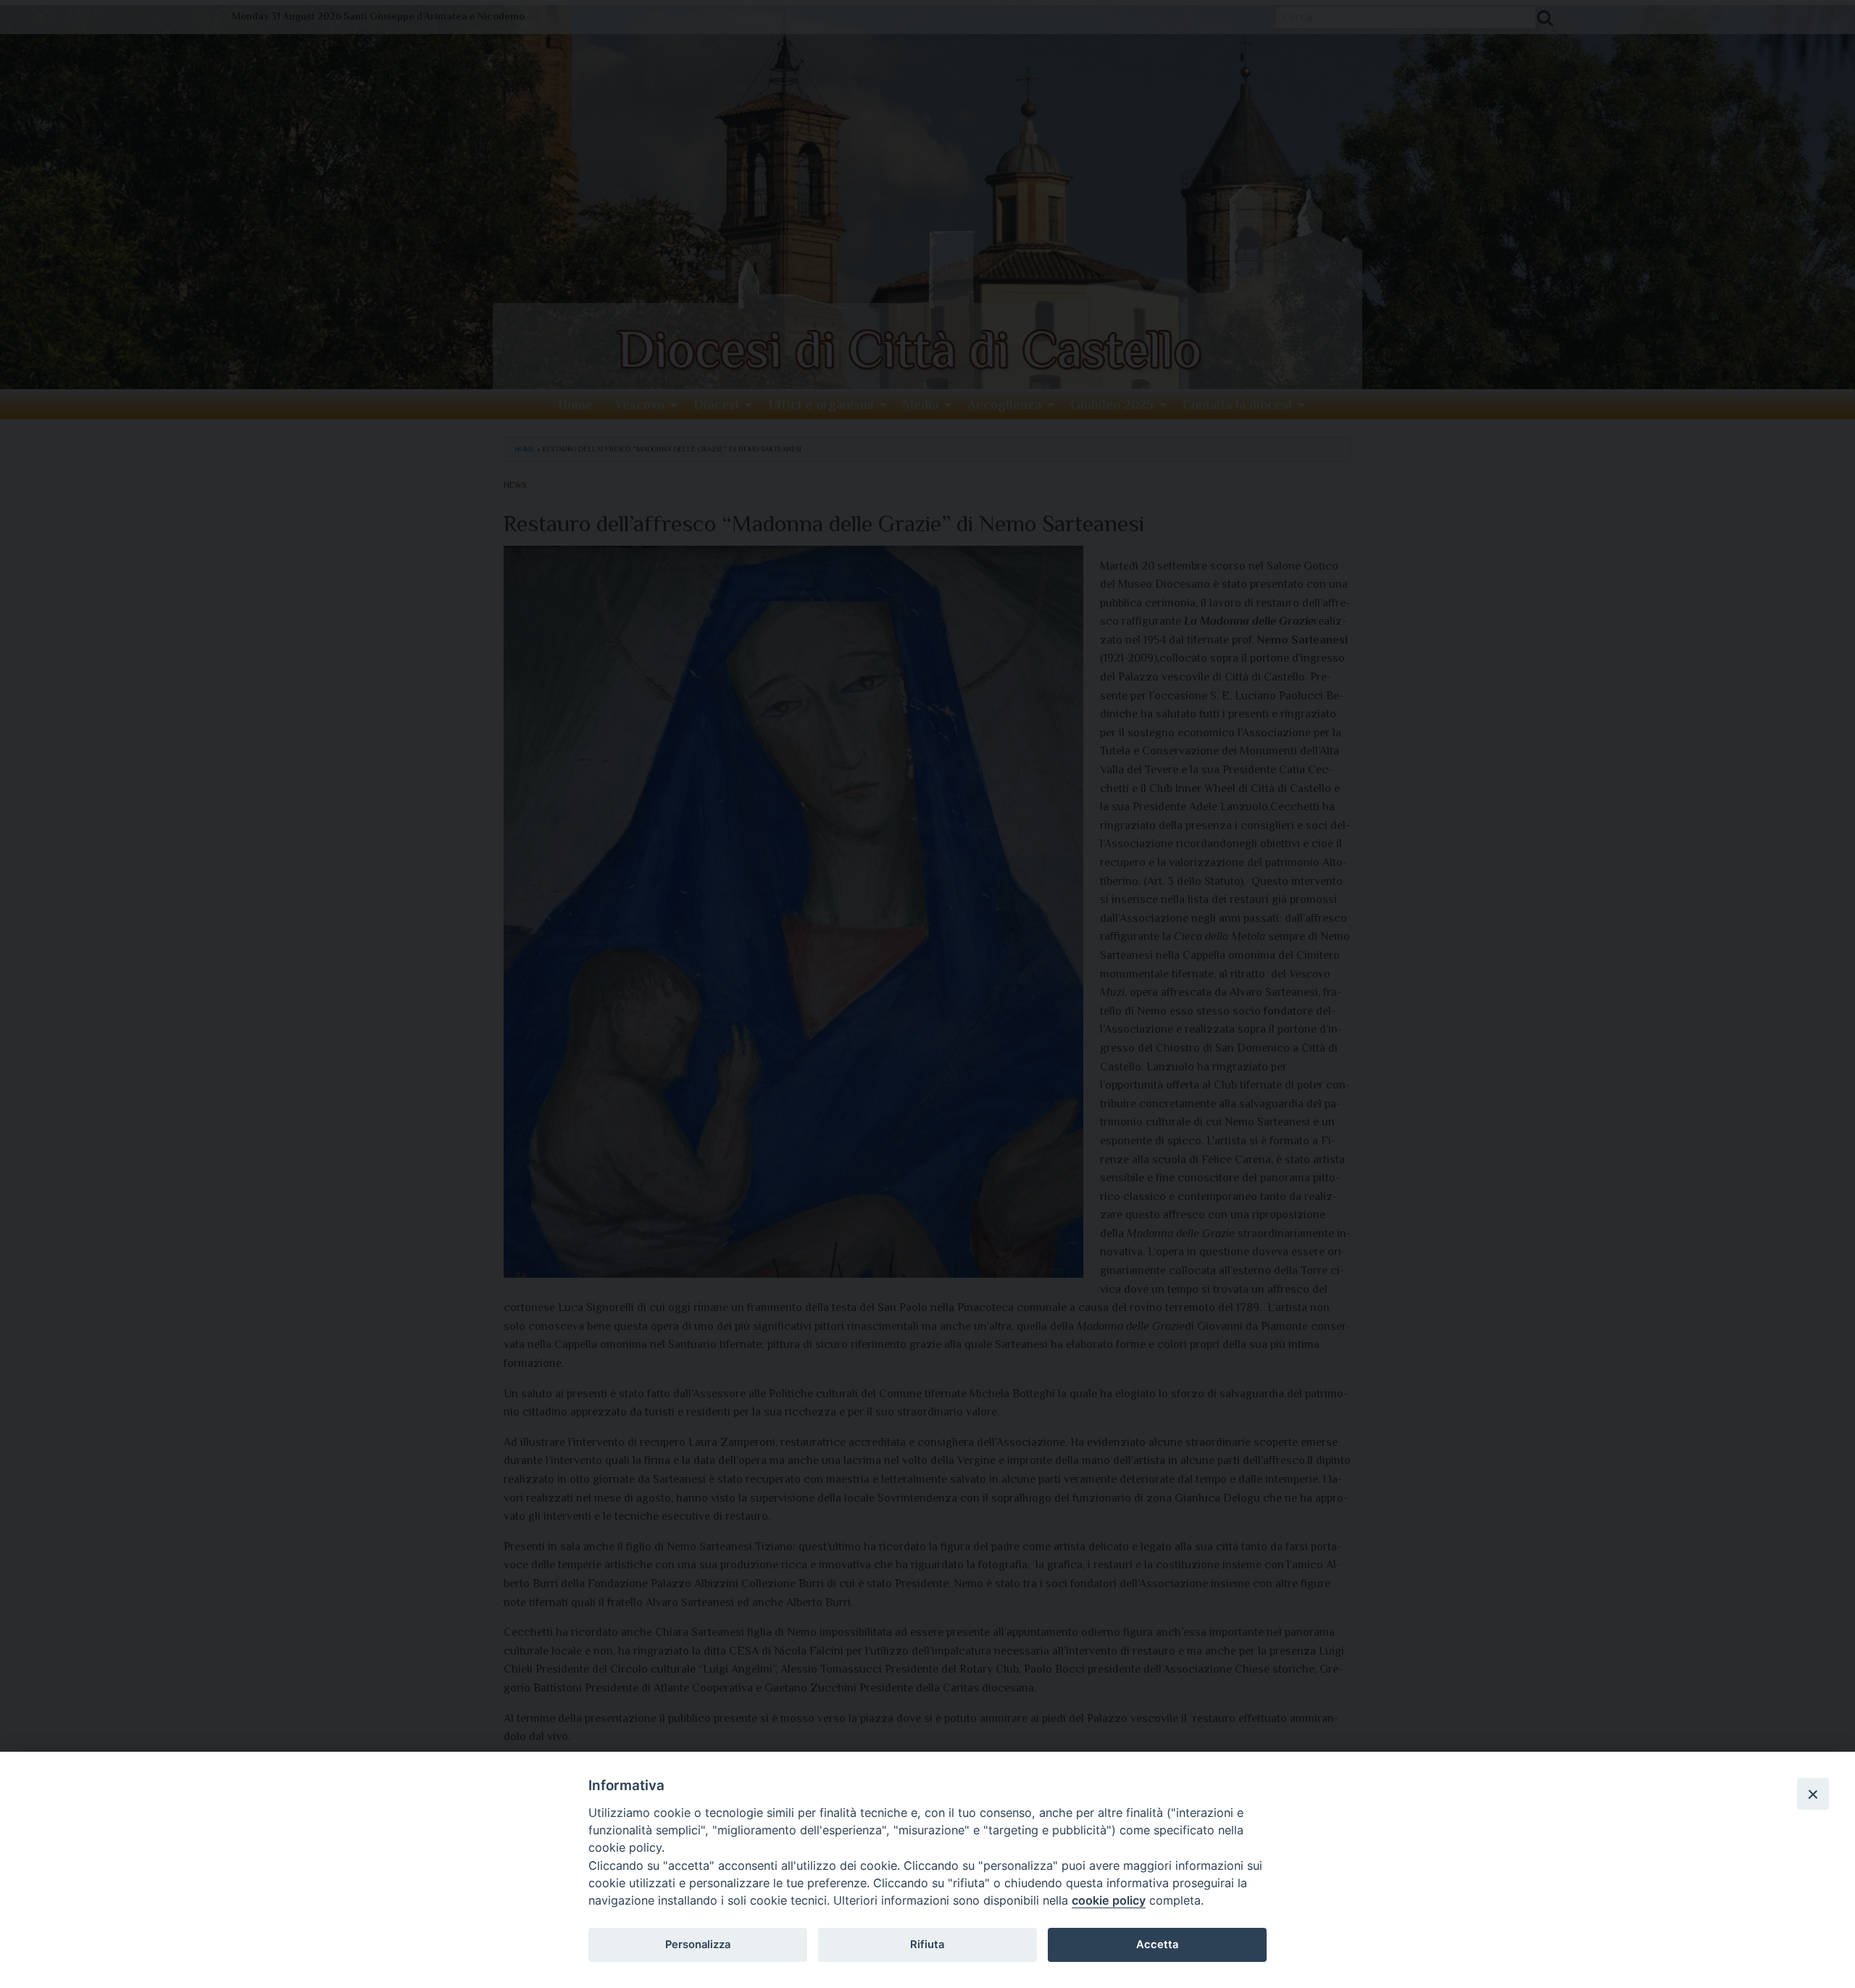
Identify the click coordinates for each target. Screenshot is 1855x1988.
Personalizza (698, 1945)
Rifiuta (927, 1945)
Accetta (1157, 1945)
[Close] (1813, 1794)
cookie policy (1109, 1900)
